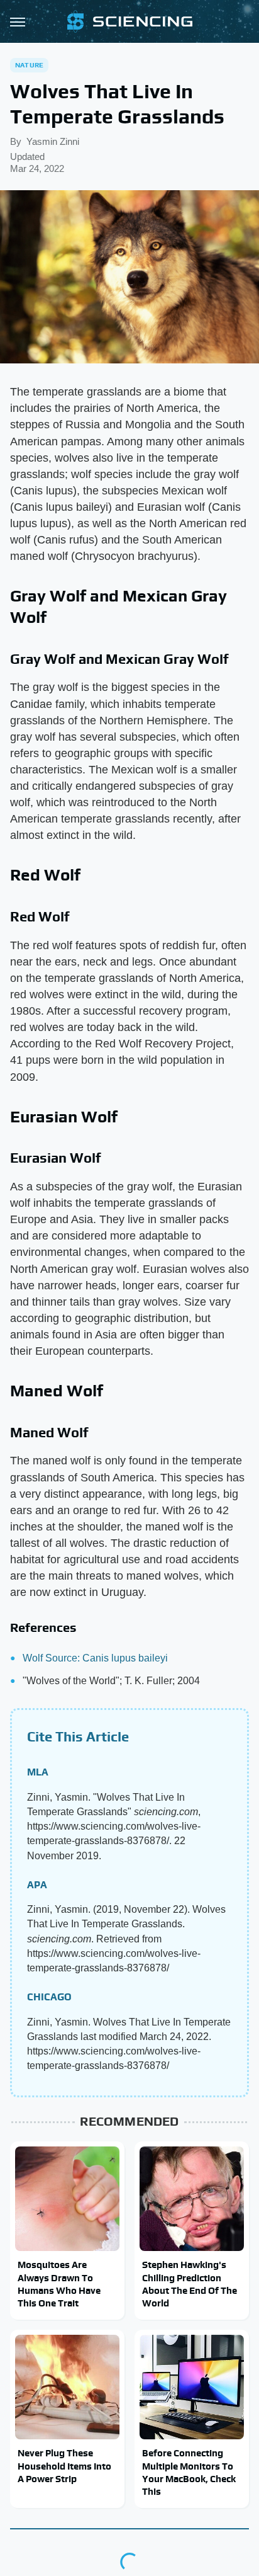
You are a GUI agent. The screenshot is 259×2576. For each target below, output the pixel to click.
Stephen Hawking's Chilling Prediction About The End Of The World (190, 2284)
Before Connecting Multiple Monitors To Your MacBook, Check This (189, 2472)
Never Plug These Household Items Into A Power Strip (64, 2466)
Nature (29, 65)
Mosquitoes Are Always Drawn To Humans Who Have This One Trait (59, 2284)
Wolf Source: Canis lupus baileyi (95, 1658)
